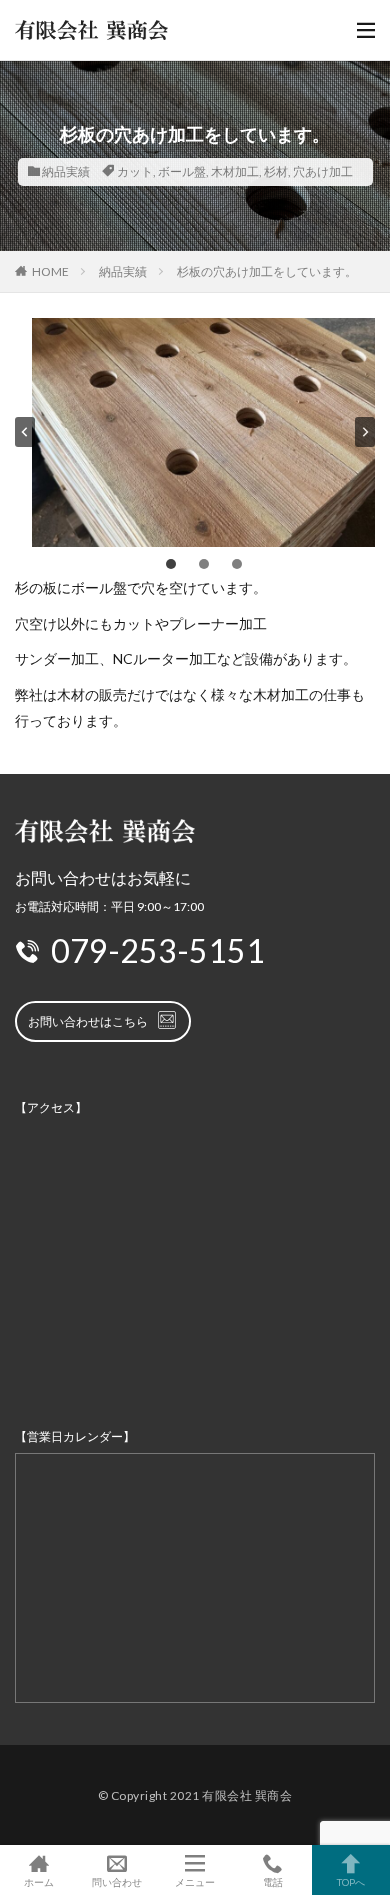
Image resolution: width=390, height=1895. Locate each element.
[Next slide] (365, 432)
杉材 (276, 171)
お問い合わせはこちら (88, 1021)
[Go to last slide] (25, 432)
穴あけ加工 (323, 171)
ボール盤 (182, 171)
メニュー (195, 1881)
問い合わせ (117, 1881)
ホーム (39, 1881)
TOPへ (351, 1881)
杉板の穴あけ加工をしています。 (267, 271)
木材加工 (235, 171)
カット (135, 171)
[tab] (171, 564)
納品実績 (66, 171)
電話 (273, 1881)
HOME (50, 271)
